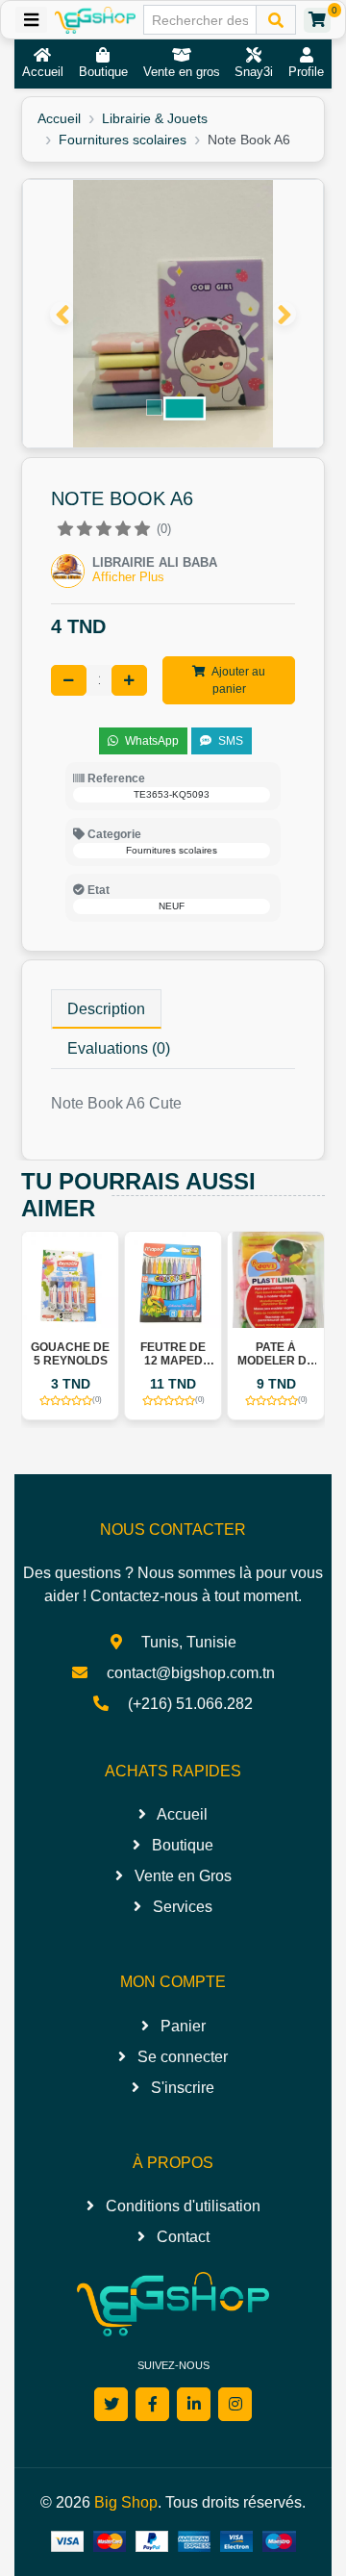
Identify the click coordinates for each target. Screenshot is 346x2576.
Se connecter (181, 2057)
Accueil (59, 118)
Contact (181, 2237)
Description (106, 1009)
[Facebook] (152, 2404)
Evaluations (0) (119, 1048)
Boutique (181, 1845)
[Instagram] (235, 2404)
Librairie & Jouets (155, 118)
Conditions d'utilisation (181, 2206)
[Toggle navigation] (31, 20)
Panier (181, 2026)
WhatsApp (150, 741)
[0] (317, 20)
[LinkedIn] (194, 2404)
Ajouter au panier (237, 680)
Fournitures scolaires (123, 140)
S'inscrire (181, 2088)
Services (181, 1907)
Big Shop (126, 2502)
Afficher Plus (128, 577)
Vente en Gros (181, 1876)
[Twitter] (111, 2404)
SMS (229, 741)
